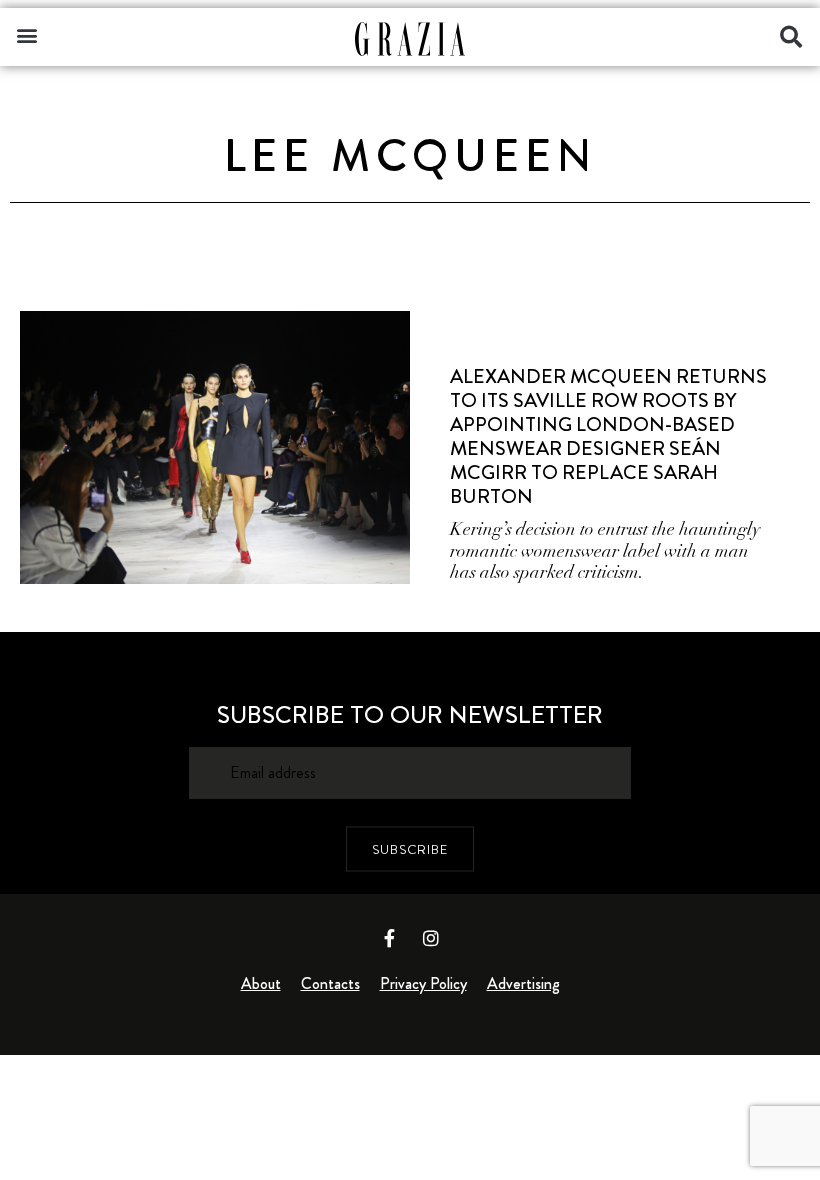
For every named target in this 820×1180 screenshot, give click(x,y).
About (261, 983)
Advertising (523, 983)
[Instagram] (431, 938)
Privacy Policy (423, 983)
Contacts (330, 983)
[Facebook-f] (390, 938)
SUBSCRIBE (410, 848)
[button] (26, 34)
